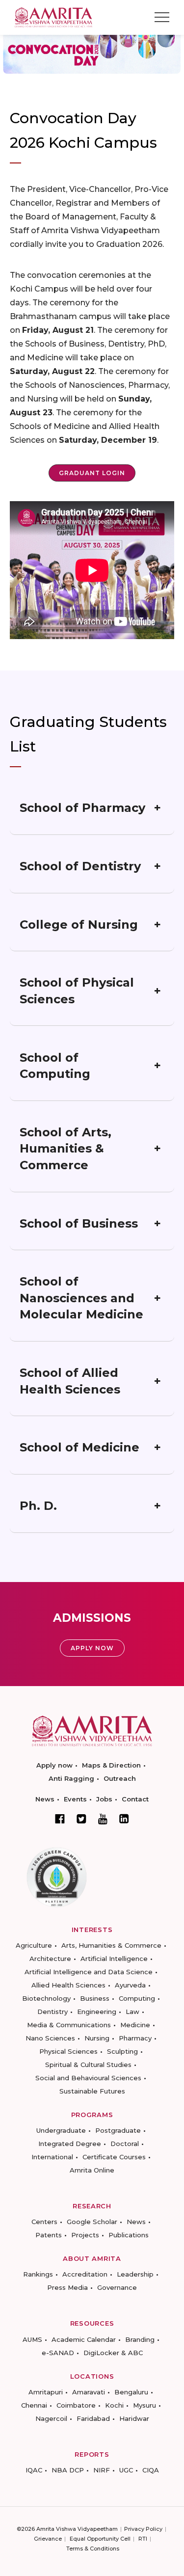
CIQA (151, 2470)
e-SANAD (58, 2353)
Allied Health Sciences (68, 1985)
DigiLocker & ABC (113, 2353)
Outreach (120, 1778)
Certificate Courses (114, 2157)
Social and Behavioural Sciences (88, 2078)
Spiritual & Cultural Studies (88, 2065)
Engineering (97, 2012)
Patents (49, 2235)
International (52, 2157)
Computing (137, 1998)
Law (132, 2012)
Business (95, 1998)
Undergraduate (61, 2130)
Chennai (34, 2405)
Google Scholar (92, 2222)
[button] (92, 473)
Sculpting (122, 2051)
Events (75, 1799)
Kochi (114, 2405)
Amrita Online (92, 2170)
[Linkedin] (124, 1819)
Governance (117, 2287)
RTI (143, 2539)
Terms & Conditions (93, 2549)
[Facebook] (60, 1819)
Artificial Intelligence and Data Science (89, 1972)
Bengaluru (131, 2392)
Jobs (104, 1799)
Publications (129, 2235)
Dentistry (53, 2012)
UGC (126, 2470)
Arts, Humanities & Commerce (111, 1945)
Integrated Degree (70, 2144)
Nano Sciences (50, 2038)
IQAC (34, 2470)
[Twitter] (81, 1819)
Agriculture (34, 1945)
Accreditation (85, 2274)
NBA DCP (68, 2470)
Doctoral (125, 2144)
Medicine (135, 2025)
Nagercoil (51, 2418)
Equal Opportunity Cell (100, 2539)
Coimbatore (76, 2405)
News (45, 1799)
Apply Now (92, 1648)
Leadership (135, 2274)
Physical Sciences (68, 2051)
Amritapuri (46, 2392)
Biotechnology (46, 1998)
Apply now (54, 1765)
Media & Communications (69, 2025)
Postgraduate (118, 2130)
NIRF (102, 2470)
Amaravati (89, 2392)
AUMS (32, 2339)
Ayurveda (130, 1985)
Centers (44, 2222)
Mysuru (145, 2405)
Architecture (50, 1959)
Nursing (97, 2038)
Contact (135, 1799)
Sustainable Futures (92, 2091)
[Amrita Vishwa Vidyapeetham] (53, 16)
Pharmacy (135, 2038)
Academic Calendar (84, 2339)
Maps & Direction (111, 1765)
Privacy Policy (143, 2529)
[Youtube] (103, 1819)
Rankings (38, 2274)
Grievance (48, 2539)
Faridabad (93, 2418)
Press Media (67, 2287)
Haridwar (134, 2418)
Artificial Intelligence (114, 1959)
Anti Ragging (71, 1778)
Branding (140, 2339)
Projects (85, 2235)
